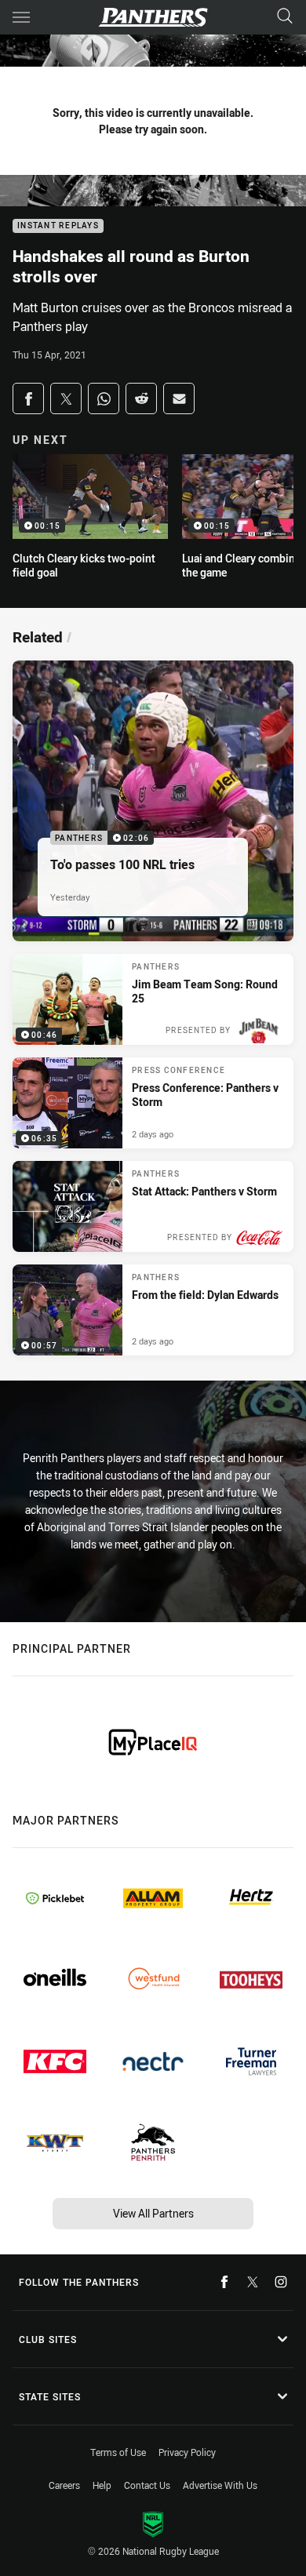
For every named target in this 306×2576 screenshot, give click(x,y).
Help (102, 2485)
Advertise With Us (220, 2485)
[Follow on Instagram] (281, 2282)
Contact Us (147, 2485)
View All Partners (153, 2213)
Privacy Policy (187, 2452)
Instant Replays (58, 226)
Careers (64, 2485)
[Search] (285, 17)
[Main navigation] (21, 17)
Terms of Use (118, 2452)
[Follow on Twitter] (253, 2282)
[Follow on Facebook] (224, 2282)
